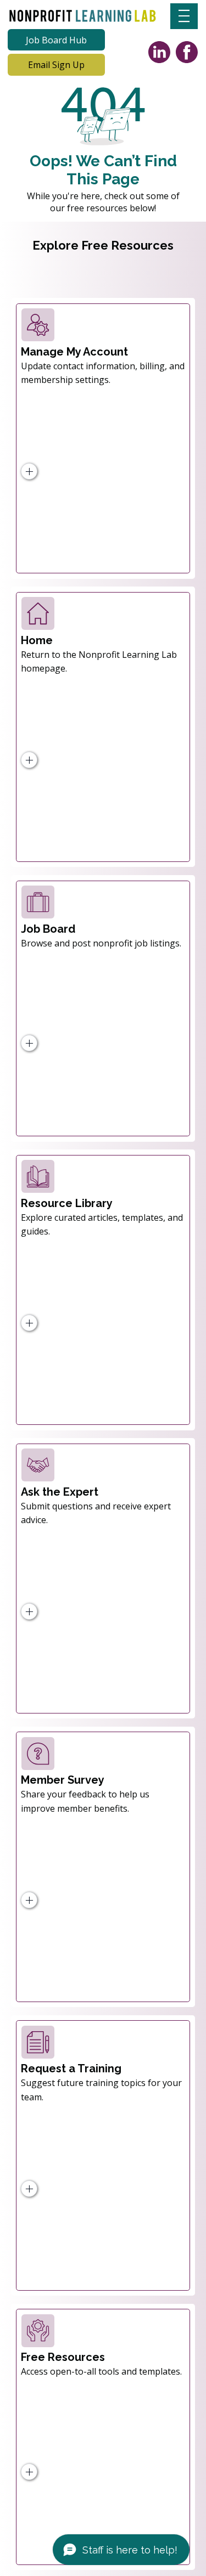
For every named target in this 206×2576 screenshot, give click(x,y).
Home (37, 640)
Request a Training (71, 2068)
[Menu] (184, 16)
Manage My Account (74, 352)
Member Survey (63, 1780)
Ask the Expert (60, 1492)
